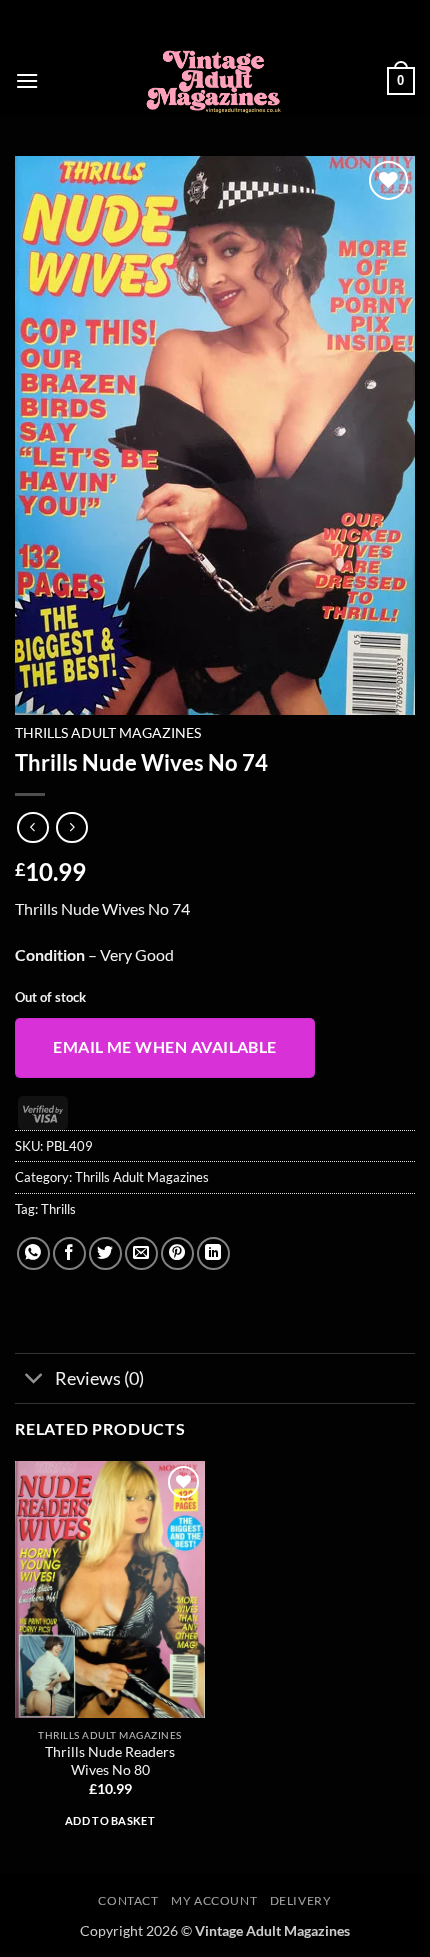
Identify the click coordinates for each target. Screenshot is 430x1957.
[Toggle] (34, 1380)
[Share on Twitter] (105, 1253)
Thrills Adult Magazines (108, 733)
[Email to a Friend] (141, 1253)
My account (214, 1900)
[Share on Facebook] (69, 1253)
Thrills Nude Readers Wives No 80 (110, 1761)
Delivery (301, 1900)
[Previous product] (71, 827)
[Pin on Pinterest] (177, 1253)
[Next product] (32, 827)
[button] (27, 80)
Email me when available (165, 1047)
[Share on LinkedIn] (213, 1253)
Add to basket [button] (110, 1820)
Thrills (58, 1209)
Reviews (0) (99, 1378)
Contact (128, 1900)
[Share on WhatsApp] (33, 1253)
